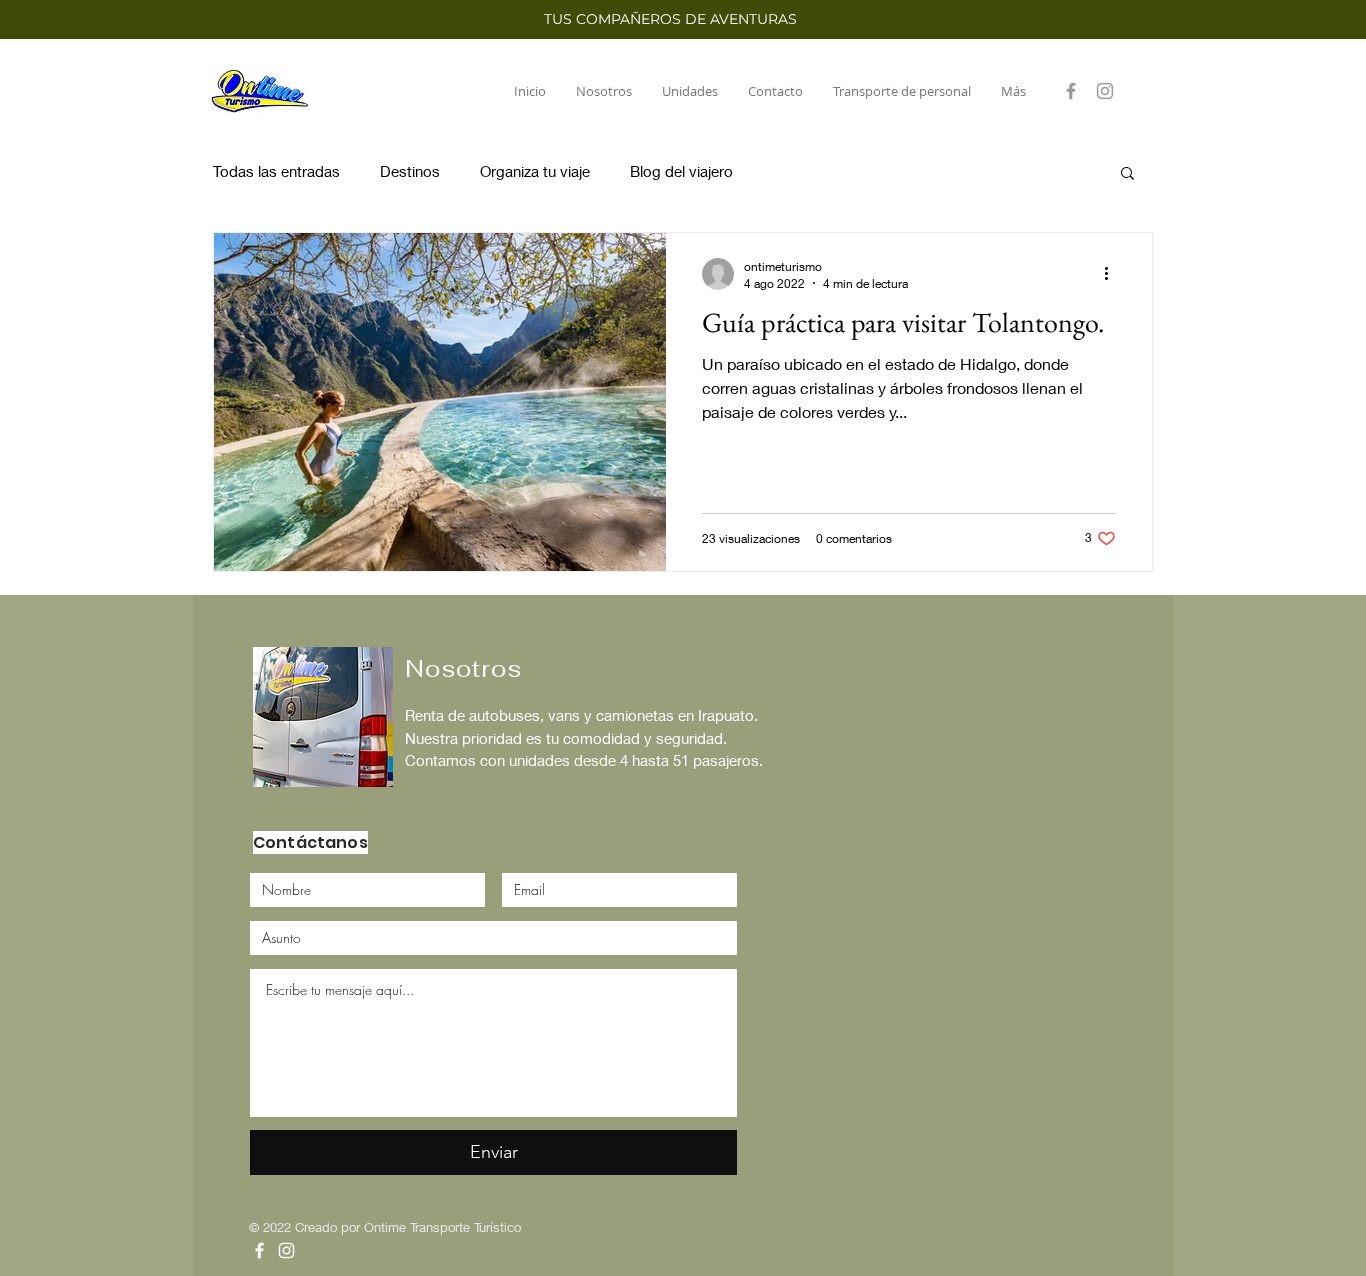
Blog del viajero (681, 171)
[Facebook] (1071, 91)
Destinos (410, 171)
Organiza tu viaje (535, 171)
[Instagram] (1105, 91)
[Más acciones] (1113, 274)
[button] (1127, 174)
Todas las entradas (276, 171)
